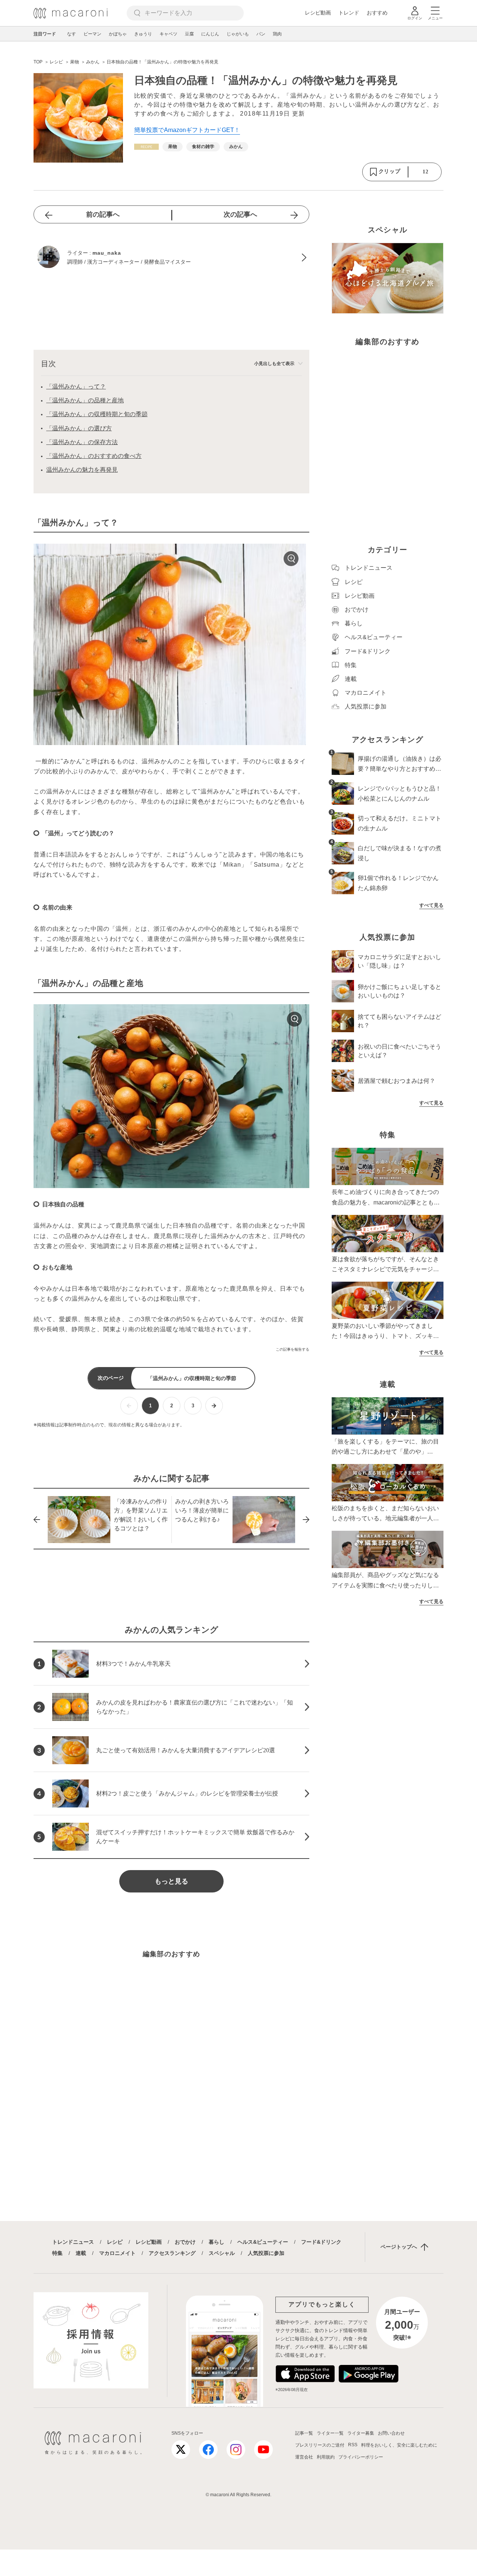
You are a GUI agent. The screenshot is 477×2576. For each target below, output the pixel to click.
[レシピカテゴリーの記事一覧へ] (146, 147)
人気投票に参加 (266, 2253)
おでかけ (185, 2242)
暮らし (217, 2242)
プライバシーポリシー (361, 2457)
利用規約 (326, 2457)
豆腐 (189, 34)
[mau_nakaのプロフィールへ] (171, 258)
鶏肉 (277, 34)
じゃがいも (238, 34)
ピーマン (92, 34)
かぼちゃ (118, 34)
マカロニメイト (117, 2253)
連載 (81, 2253)
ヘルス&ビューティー (263, 2242)
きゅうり (143, 34)
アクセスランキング (172, 2253)
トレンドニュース (73, 2242)
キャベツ (168, 34)
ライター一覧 (330, 2433)
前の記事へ (103, 214)
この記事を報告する (293, 1349)
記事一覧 (304, 2433)
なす (72, 34)
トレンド (349, 13)
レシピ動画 (318, 13)
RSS (353, 2445)
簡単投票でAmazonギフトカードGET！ (187, 130)
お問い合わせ (391, 2433)
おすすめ (377, 13)
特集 (57, 2253)
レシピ (115, 2242)
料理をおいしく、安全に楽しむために (399, 2445)
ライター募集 (361, 2433)
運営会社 (304, 2457)
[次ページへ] (214, 1406)
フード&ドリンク (321, 2242)
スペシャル (222, 2253)
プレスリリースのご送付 (320, 2445)
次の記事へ (240, 214)
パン (261, 34)
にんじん (210, 34)
